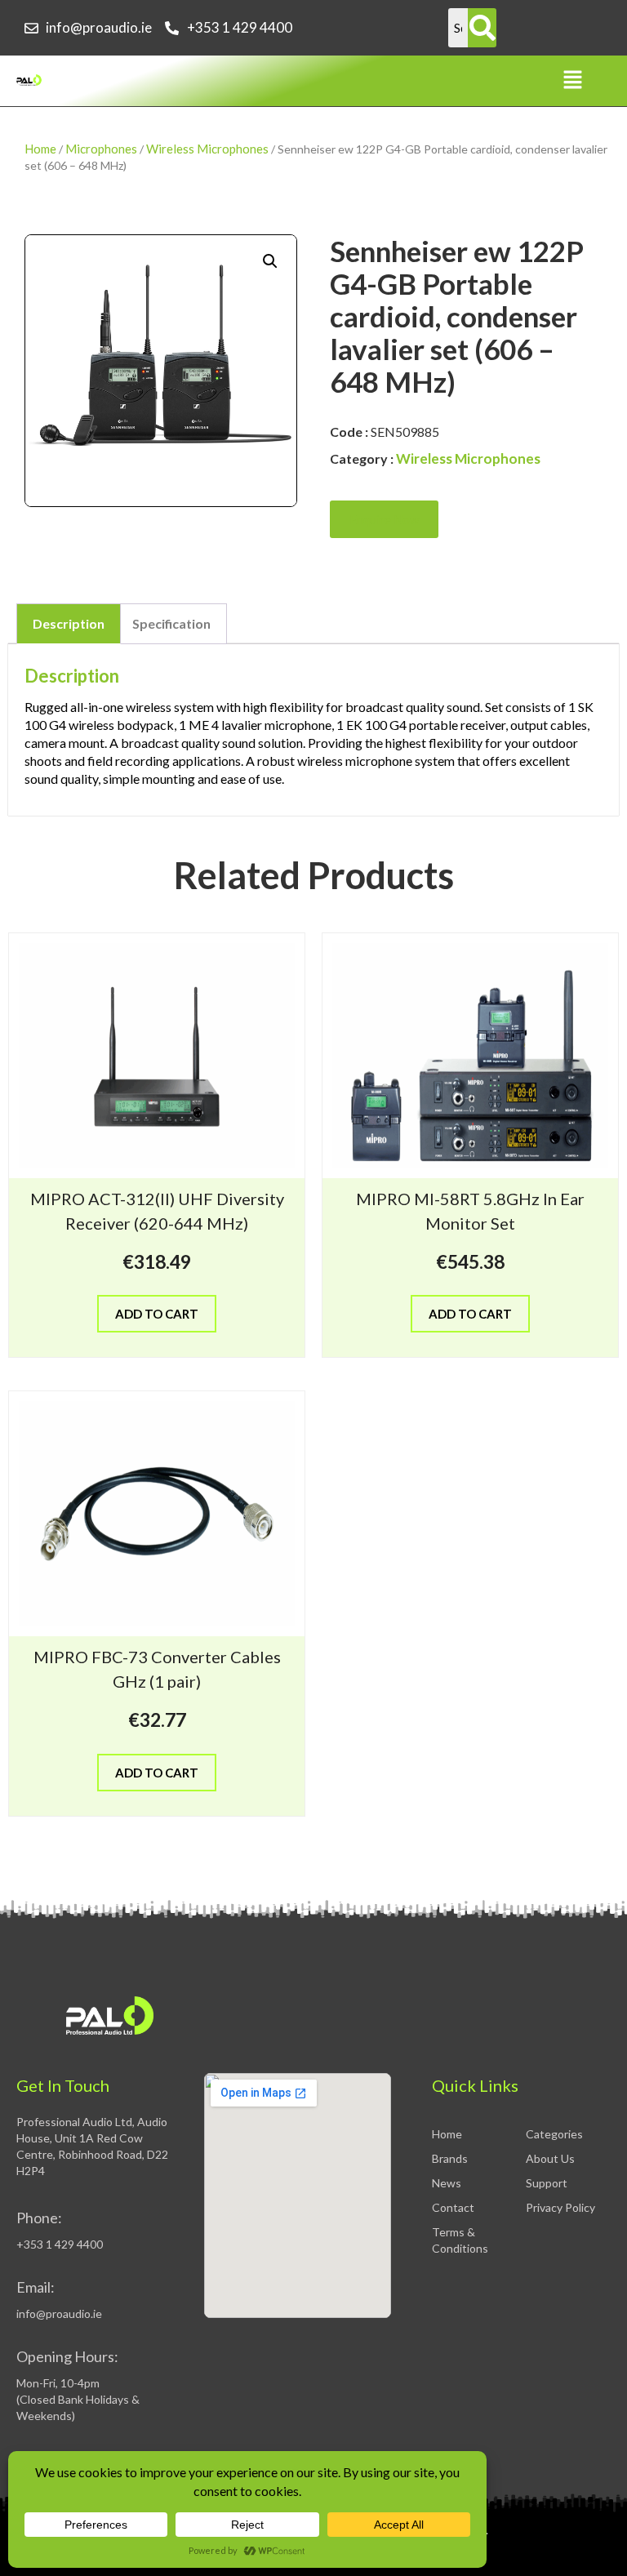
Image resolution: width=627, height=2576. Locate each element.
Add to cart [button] (157, 1314)
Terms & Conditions (460, 2240)
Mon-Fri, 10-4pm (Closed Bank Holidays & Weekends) (78, 2399)
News (447, 2183)
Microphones (101, 149)
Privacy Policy (560, 2207)
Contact (453, 2207)
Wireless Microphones (207, 149)
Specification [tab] (171, 623)
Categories (554, 2134)
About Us (550, 2158)
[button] (573, 80)
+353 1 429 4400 (60, 2244)
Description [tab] (69, 623)
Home (40, 149)
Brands (450, 2158)
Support (547, 2183)
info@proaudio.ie (59, 2314)
